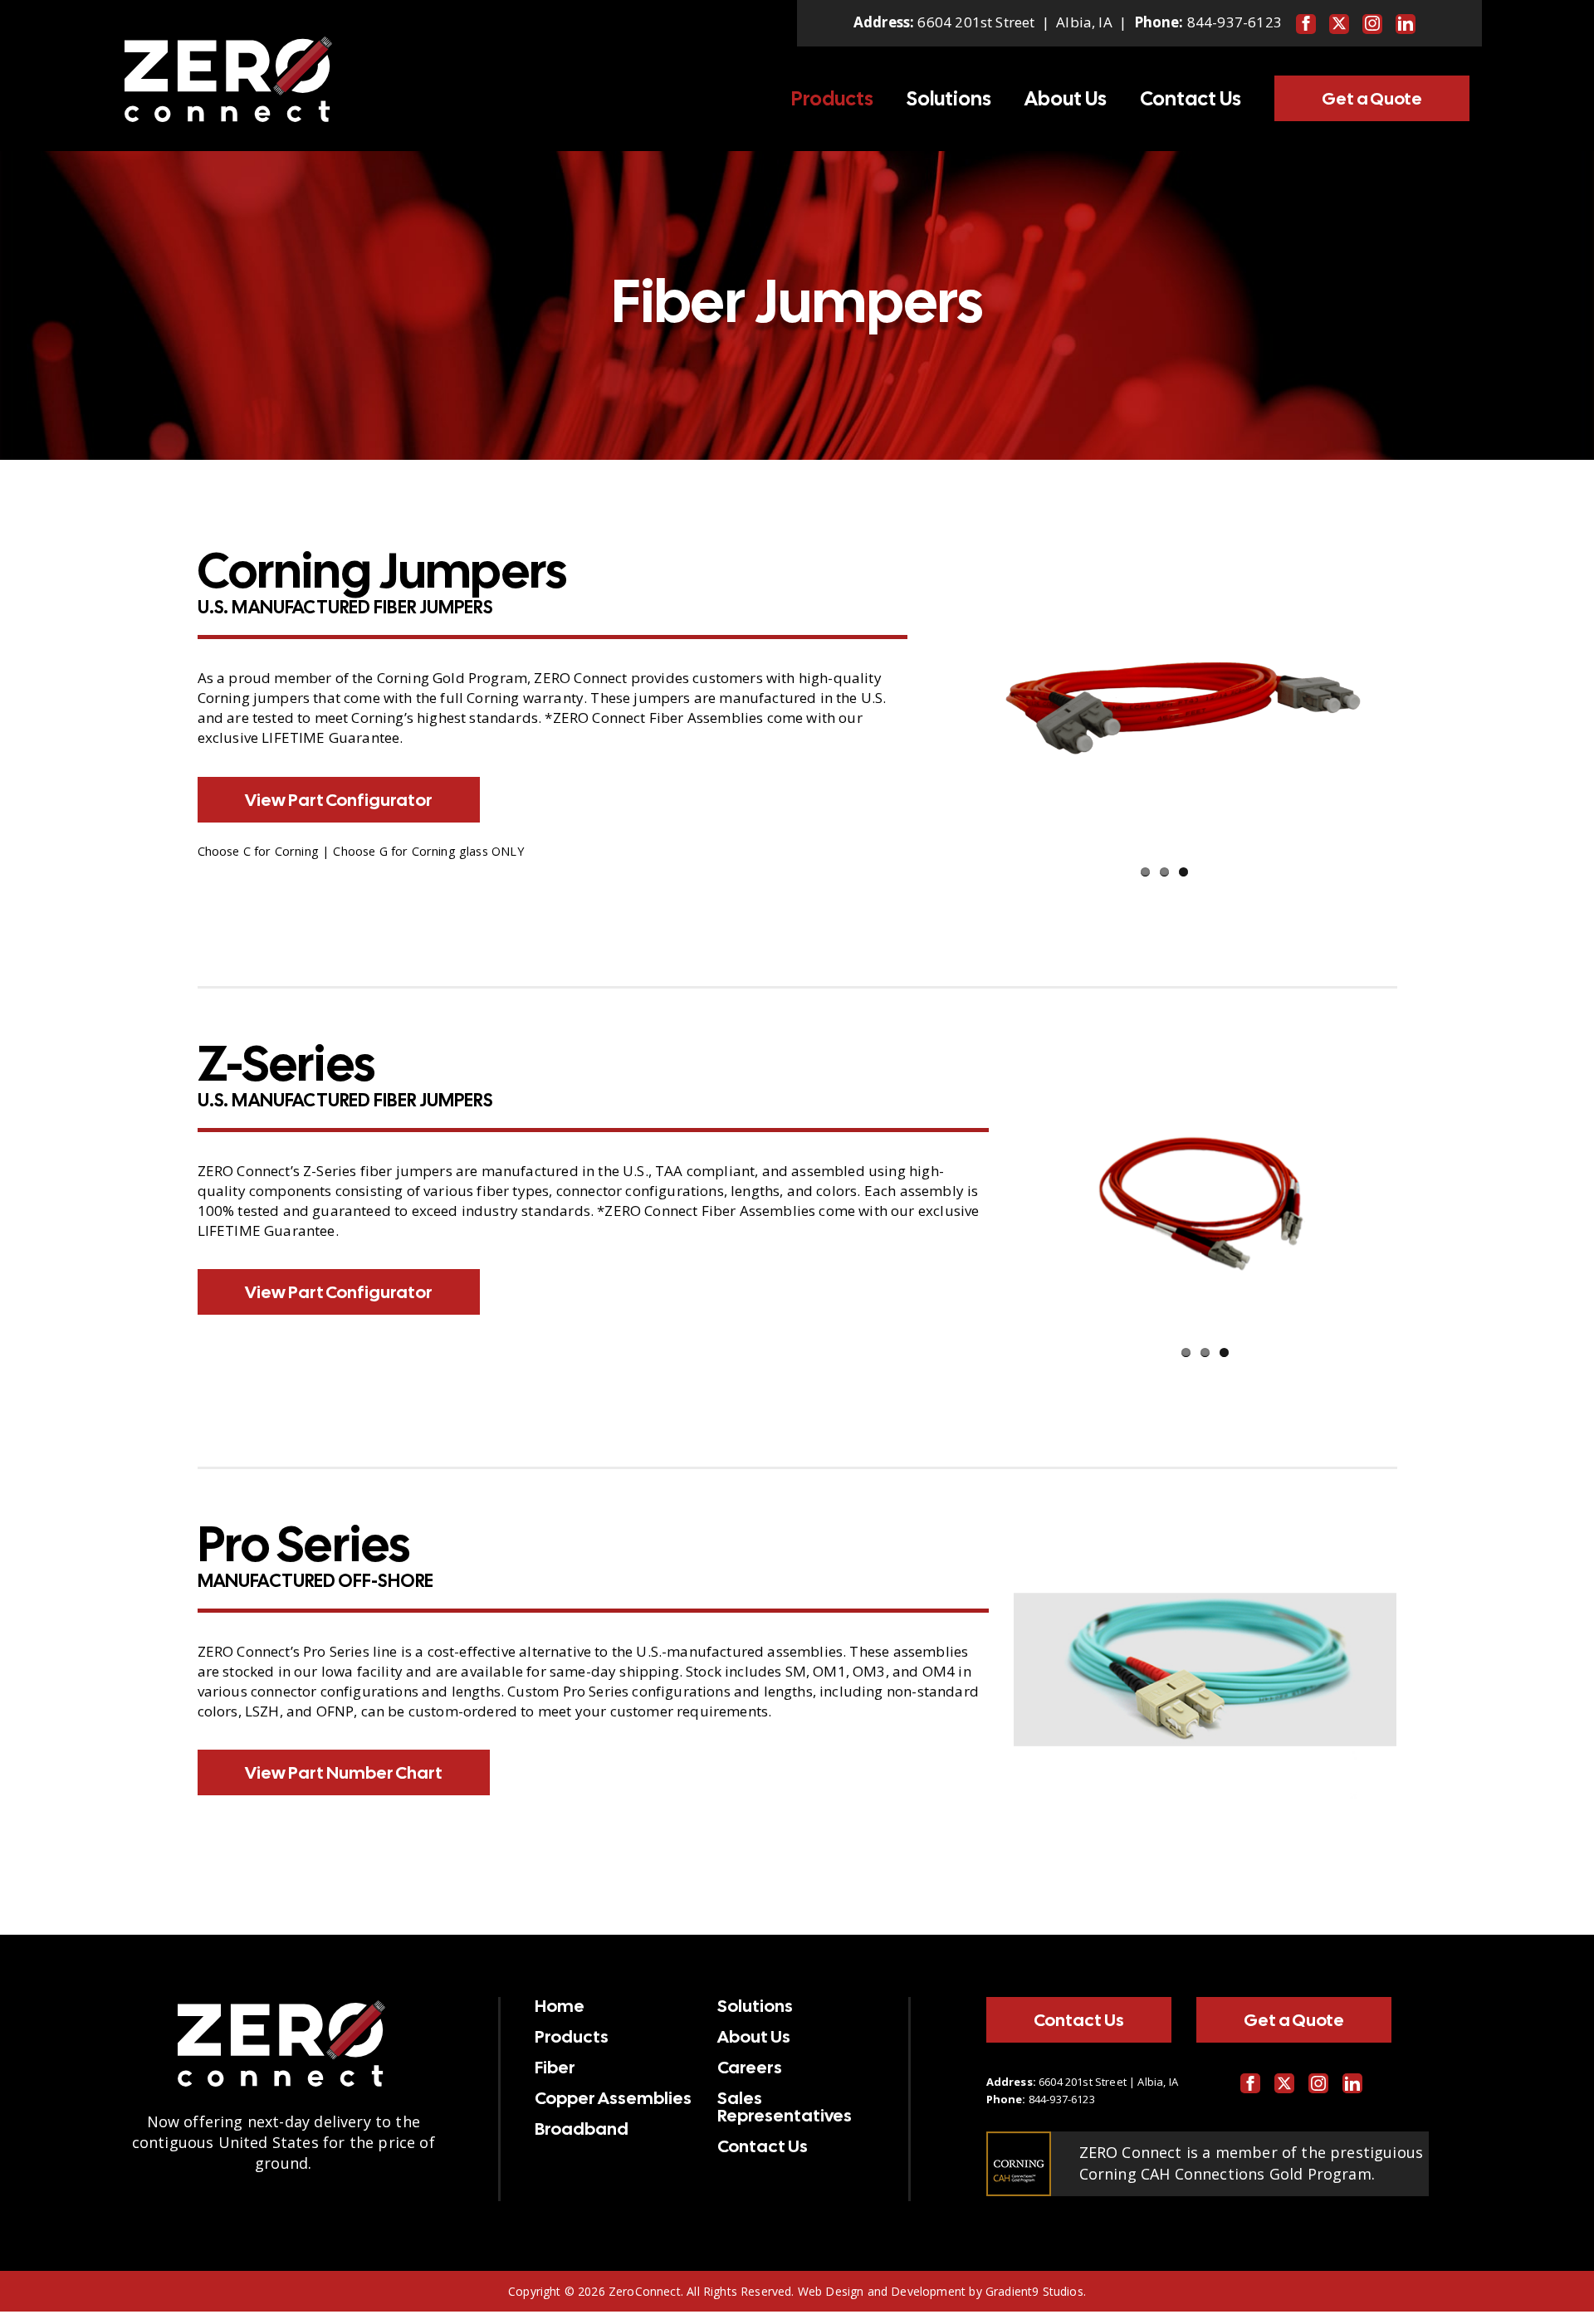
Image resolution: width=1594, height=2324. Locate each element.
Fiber (555, 2068)
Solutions (949, 99)
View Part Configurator (339, 800)
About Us (1066, 99)
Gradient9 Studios (1034, 2291)
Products (832, 99)
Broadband (582, 2129)
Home (560, 2006)
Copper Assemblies (613, 2098)
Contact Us (1191, 99)
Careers (750, 2068)
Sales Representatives (785, 2107)
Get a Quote (1372, 98)
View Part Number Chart (344, 1772)
